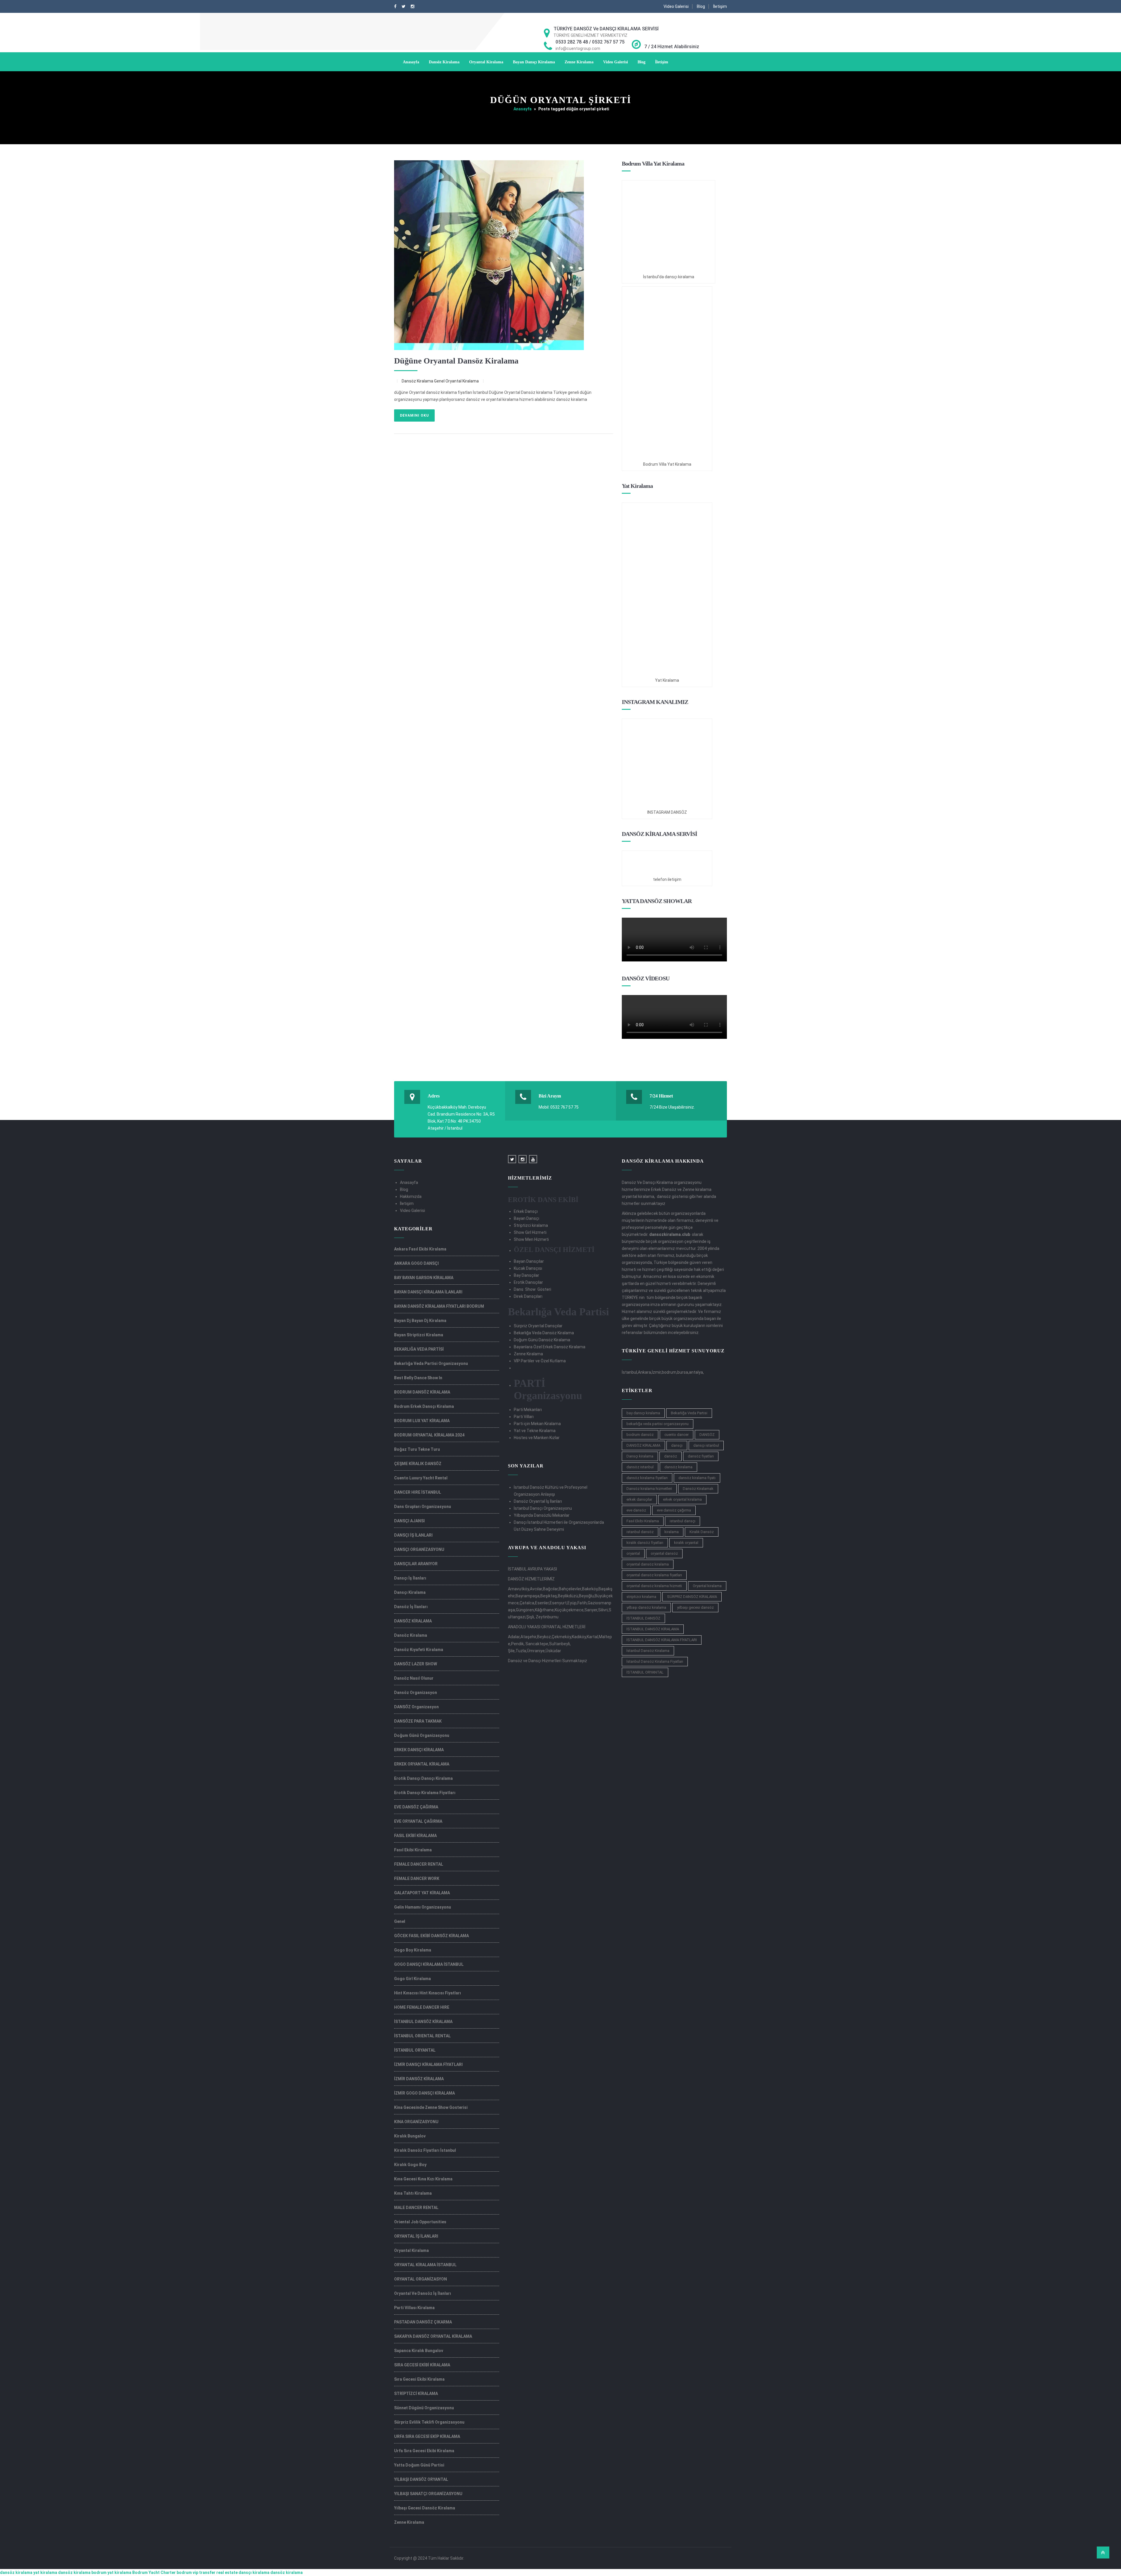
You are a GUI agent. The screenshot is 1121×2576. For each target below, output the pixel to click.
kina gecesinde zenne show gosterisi (431, 2107)
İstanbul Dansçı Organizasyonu (543, 1508)
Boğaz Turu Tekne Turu (417, 1449)
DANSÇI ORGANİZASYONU (419, 1549)
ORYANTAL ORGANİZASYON (421, 2279)
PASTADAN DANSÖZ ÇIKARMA (423, 2322)
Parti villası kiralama (414, 2308)
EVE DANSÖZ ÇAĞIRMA (416, 1807)
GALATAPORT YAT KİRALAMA (422, 1893)
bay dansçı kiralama (643, 1413)
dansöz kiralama (678, 1467)
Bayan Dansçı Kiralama (534, 62)
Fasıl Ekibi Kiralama (413, 1850)
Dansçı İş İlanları (410, 1578)
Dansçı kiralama (640, 1456)
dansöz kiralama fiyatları (647, 1478)
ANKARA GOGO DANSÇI (416, 1263)
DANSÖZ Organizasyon (416, 1707)
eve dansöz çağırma (674, 1510)
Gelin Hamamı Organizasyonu (423, 1907)
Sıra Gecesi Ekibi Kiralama (419, 2379)
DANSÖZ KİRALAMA (413, 1621)
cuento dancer (677, 1435)
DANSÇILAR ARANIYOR (416, 1564)
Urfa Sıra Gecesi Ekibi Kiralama (424, 2451)
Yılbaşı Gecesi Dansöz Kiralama (425, 2508)
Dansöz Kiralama (444, 62)
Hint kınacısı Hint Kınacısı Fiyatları (428, 1993)
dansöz (671, 1456)
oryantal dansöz (664, 1553)
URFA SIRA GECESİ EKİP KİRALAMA (427, 2436)
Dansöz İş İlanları (411, 1607)
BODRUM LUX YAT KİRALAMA (422, 1421)
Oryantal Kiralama (486, 62)
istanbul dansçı (683, 1521)
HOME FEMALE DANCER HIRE (422, 2007)
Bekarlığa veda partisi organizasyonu (431, 1363)
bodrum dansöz (640, 1435)
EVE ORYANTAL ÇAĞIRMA (418, 1821)
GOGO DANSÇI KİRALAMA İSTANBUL (429, 1964)
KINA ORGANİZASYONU (416, 2122)
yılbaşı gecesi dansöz (695, 1607)
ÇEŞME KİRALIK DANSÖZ (418, 1464)
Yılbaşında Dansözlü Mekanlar (542, 1515)
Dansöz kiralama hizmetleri (649, 1489)
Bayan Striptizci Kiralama (419, 1335)
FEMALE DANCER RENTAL (419, 1864)
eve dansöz (636, 1510)
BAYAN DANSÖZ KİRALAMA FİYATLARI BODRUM (439, 1306)
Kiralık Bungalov (410, 2136)
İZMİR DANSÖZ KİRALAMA (419, 2079)
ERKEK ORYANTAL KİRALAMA (422, 1764)
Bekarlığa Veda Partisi (689, 1413)
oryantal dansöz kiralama (648, 1564)
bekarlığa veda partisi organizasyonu (658, 1424)
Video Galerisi (676, 6)
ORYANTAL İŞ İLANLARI (416, 2236)
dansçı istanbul (706, 1445)
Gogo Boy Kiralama (413, 1950)
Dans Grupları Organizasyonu (423, 1507)
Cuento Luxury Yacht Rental (421, 1478)
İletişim (720, 6)
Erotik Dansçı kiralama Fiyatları (425, 1793)
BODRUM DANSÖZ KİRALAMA (422, 1392)
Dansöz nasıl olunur (414, 1678)
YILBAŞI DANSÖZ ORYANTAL (421, 2479)
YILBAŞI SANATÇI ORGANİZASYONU (428, 2494)
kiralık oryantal (686, 1543)
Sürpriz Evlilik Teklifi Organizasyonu (429, 2422)
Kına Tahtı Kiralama (413, 2193)
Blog (701, 6)
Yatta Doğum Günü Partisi (419, 2465)
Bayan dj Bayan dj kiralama (420, 1321)
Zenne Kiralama (579, 62)
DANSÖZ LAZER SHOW (416, 1664)
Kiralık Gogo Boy (410, 2165)
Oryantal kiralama (707, 1586)
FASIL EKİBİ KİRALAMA (415, 1836)
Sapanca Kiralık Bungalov (419, 2351)
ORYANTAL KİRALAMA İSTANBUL (425, 2265)
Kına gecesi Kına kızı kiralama (423, 2179)
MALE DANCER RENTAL (416, 2208)
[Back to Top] (1103, 2552)
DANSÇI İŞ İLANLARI (413, 1535)
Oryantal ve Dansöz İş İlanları (423, 2293)
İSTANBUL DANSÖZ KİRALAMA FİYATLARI (662, 1640)
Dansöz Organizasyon (416, 1693)
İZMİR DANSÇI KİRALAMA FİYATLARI (428, 2064)
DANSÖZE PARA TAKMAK (418, 1721)
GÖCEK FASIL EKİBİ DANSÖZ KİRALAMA (431, 1936)
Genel (439, 381)
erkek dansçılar (639, 1499)
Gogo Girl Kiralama (412, 1979)
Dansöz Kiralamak (698, 1489)
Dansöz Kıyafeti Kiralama (419, 1650)
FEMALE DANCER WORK (417, 1878)
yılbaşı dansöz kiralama (646, 1607)
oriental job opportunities (420, 2222)
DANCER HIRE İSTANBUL (418, 1492)
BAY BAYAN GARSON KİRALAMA (424, 1278)
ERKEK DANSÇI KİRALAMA (419, 1750)
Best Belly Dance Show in (418, 1378)
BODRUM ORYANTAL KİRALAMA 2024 (429, 1435)
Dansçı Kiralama (410, 1592)
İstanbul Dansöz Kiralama (648, 1651)
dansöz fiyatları (701, 1456)
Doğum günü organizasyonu (422, 1735)
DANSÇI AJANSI (409, 1521)
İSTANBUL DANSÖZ (643, 1618)
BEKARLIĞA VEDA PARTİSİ (419, 1349)
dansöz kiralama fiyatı (697, 1478)
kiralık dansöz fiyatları (645, 1543)
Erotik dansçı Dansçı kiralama (423, 1778)
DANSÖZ (707, 1435)
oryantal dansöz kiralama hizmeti (654, 1586)
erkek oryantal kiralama (682, 1499)
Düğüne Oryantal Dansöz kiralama (456, 361)
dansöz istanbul (640, 1467)
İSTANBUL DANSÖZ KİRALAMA (423, 2022)
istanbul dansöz (640, 1532)
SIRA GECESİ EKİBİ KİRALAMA (422, 2365)
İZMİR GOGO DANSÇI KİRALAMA (424, 2093)
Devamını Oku (414, 415)
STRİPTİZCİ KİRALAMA (416, 2394)
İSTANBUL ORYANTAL (415, 2050)
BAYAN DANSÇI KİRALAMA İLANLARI (428, 1292)
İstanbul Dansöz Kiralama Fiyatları (655, 1661)
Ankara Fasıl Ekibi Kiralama (420, 1249)
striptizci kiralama (641, 1597)
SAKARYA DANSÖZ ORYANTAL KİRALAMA (433, 2336)
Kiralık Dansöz (702, 1532)
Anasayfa (411, 62)
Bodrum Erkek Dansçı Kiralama (424, 1406)
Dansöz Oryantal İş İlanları (538, 1501)
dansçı (677, 1445)
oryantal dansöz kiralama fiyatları (654, 1575)
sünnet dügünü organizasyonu (424, 2408)
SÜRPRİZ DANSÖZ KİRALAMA (692, 1597)
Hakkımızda (411, 1196)
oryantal (633, 1553)
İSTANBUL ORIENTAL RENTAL (422, 2036)
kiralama (672, 1532)
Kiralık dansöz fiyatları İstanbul (425, 2150)
